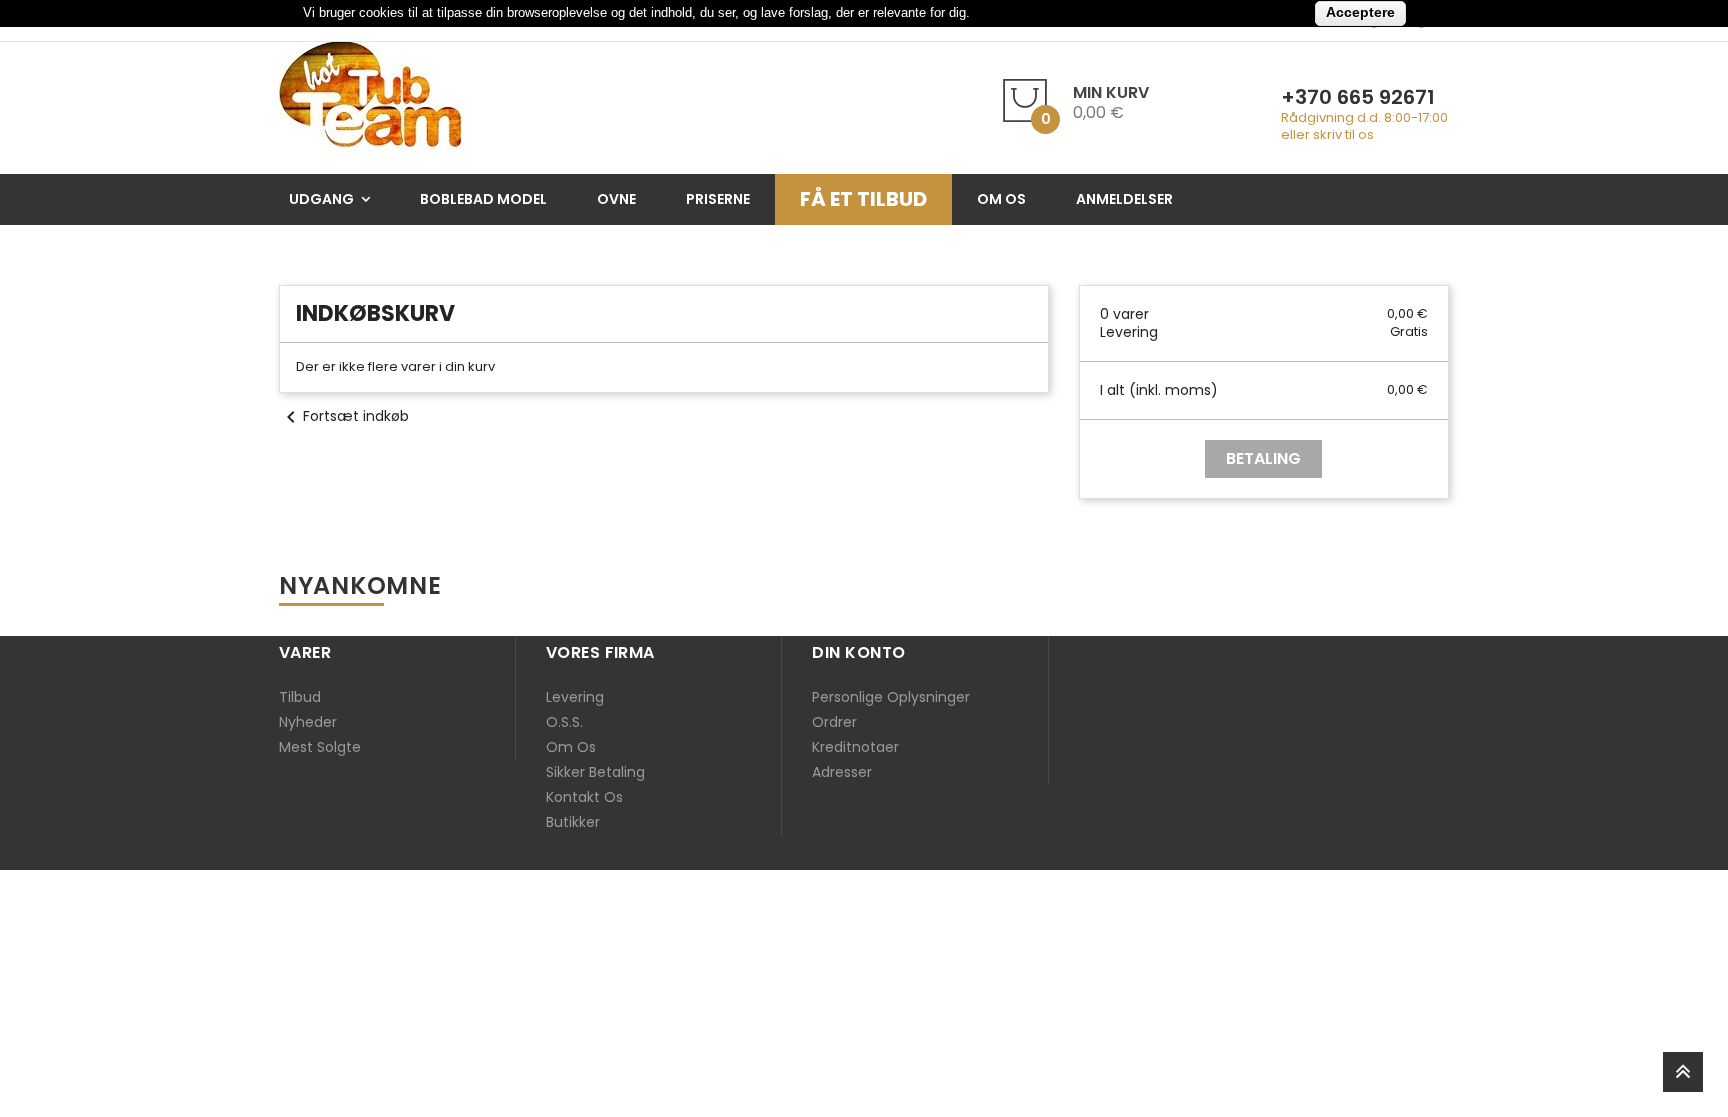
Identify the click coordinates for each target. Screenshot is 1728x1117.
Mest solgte (320, 747)
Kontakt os (584, 797)
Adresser (842, 772)
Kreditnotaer (855, 747)
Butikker (573, 822)
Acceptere (1360, 12)
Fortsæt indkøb (344, 416)
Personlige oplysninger (891, 697)
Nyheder (308, 722)
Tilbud (300, 697)
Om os (571, 747)
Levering (575, 697)
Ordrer (834, 722)
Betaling (1263, 458)
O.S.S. (564, 722)
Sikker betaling (595, 772)
